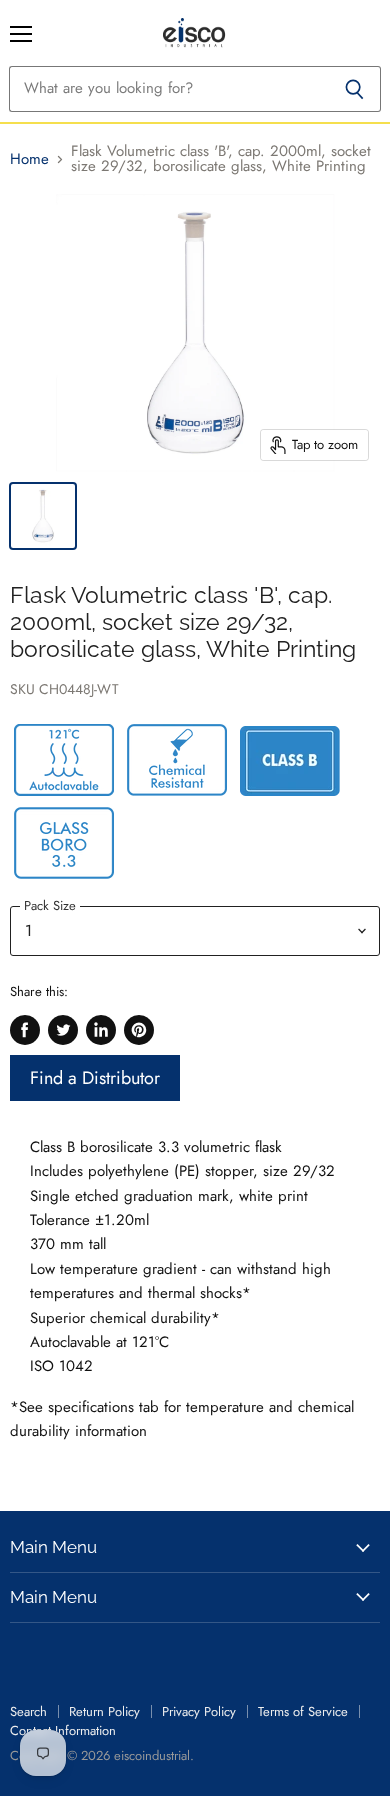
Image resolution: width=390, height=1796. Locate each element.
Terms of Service (303, 1711)
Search (28, 1711)
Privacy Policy (199, 1711)
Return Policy (104, 1711)
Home (29, 159)
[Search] (354, 89)
